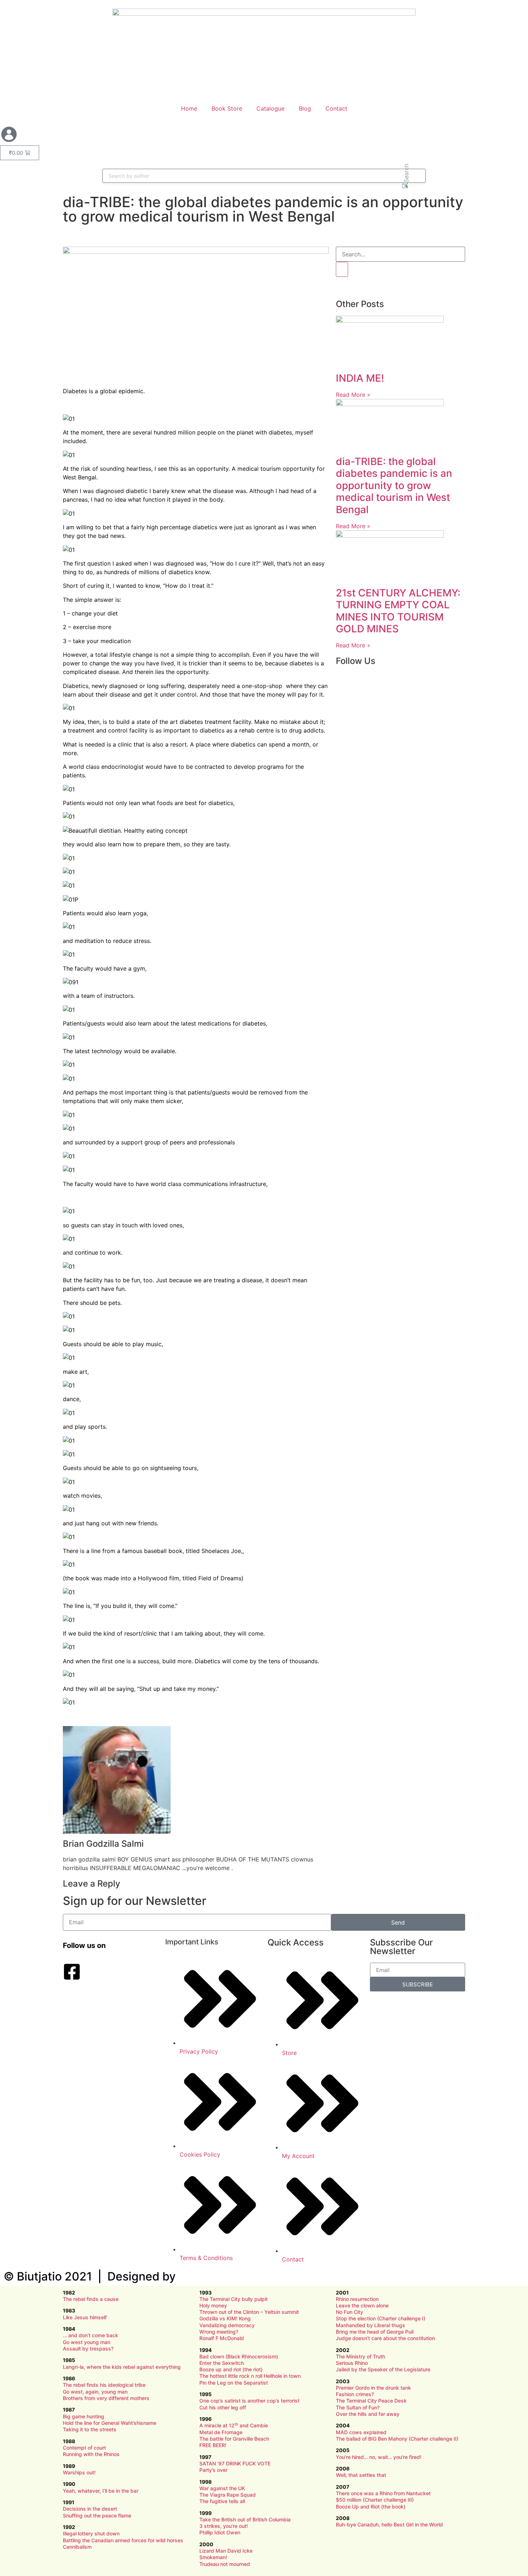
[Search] (342, 269)
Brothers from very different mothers (106, 2398)
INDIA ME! (360, 378)
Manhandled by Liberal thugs (370, 2325)
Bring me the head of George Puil (375, 2332)
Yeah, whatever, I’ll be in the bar (101, 2491)
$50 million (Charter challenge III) (375, 2500)
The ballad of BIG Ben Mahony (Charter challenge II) (397, 2439)
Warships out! (79, 2472)
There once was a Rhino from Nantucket (383, 2493)
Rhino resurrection (357, 2299)
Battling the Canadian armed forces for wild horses (123, 2540)
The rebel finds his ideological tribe (104, 2385)
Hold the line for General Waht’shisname (110, 2423)
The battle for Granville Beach (234, 2439)
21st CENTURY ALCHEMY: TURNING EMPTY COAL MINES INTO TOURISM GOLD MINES (398, 611)
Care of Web (212, 2276)
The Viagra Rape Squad (228, 2495)
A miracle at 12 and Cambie (234, 2425)
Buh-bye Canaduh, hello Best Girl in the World (389, 2524)
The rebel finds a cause (91, 2299)
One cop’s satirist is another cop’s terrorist (249, 2401)
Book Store (227, 108)
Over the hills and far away (368, 2414)
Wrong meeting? (219, 2332)
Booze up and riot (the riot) (231, 2369)
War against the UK (222, 2488)
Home (189, 108)
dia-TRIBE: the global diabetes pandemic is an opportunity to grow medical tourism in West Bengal (394, 485)
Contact (336, 108)
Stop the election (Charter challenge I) (381, 2318)
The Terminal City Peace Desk (371, 2401)
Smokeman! (213, 2557)
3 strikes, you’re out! (224, 2526)
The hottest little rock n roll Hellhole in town (250, 2376)
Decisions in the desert (90, 2509)
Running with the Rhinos (91, 2454)
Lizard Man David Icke (226, 2551)
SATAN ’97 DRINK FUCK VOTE (235, 2463)
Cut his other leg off (223, 2407)
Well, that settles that (361, 2475)
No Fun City (349, 2312)
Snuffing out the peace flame (97, 2515)
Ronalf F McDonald (222, 2338)
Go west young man (87, 2342)
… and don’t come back (91, 2335)
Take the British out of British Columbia (245, 2519)
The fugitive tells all (222, 2501)
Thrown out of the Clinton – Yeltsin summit (249, 2312)
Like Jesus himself (85, 2317)
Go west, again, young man (95, 2392)
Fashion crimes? (355, 2394)
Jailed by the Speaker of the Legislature (383, 2369)
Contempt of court (84, 2448)
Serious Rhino (352, 2363)
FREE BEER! (213, 2445)
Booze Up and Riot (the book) (371, 2507)
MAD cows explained (361, 2432)
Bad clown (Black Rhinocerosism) (239, 2356)
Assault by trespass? (88, 2349)
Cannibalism (77, 2547)
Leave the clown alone (362, 2305)
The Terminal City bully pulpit (233, 2299)
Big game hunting (84, 2416)
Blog (305, 108)
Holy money (213, 2305)
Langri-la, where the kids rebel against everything (122, 2367)
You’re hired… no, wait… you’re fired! (379, 2457)
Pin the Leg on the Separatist (234, 2383)
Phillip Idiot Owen (220, 2532)
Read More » (353, 395)
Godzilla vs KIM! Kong (225, 2318)
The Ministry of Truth (360, 2356)
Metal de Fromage (221, 2432)
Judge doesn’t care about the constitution (385, 2338)
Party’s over (213, 2470)
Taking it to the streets (90, 2429)
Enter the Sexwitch (222, 2363)
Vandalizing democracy (227, 2325)
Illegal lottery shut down (91, 2533)
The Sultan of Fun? (358, 2407)
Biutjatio (39, 2276)
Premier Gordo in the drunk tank (373, 2388)
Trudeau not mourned (225, 2564)
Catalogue (270, 108)
